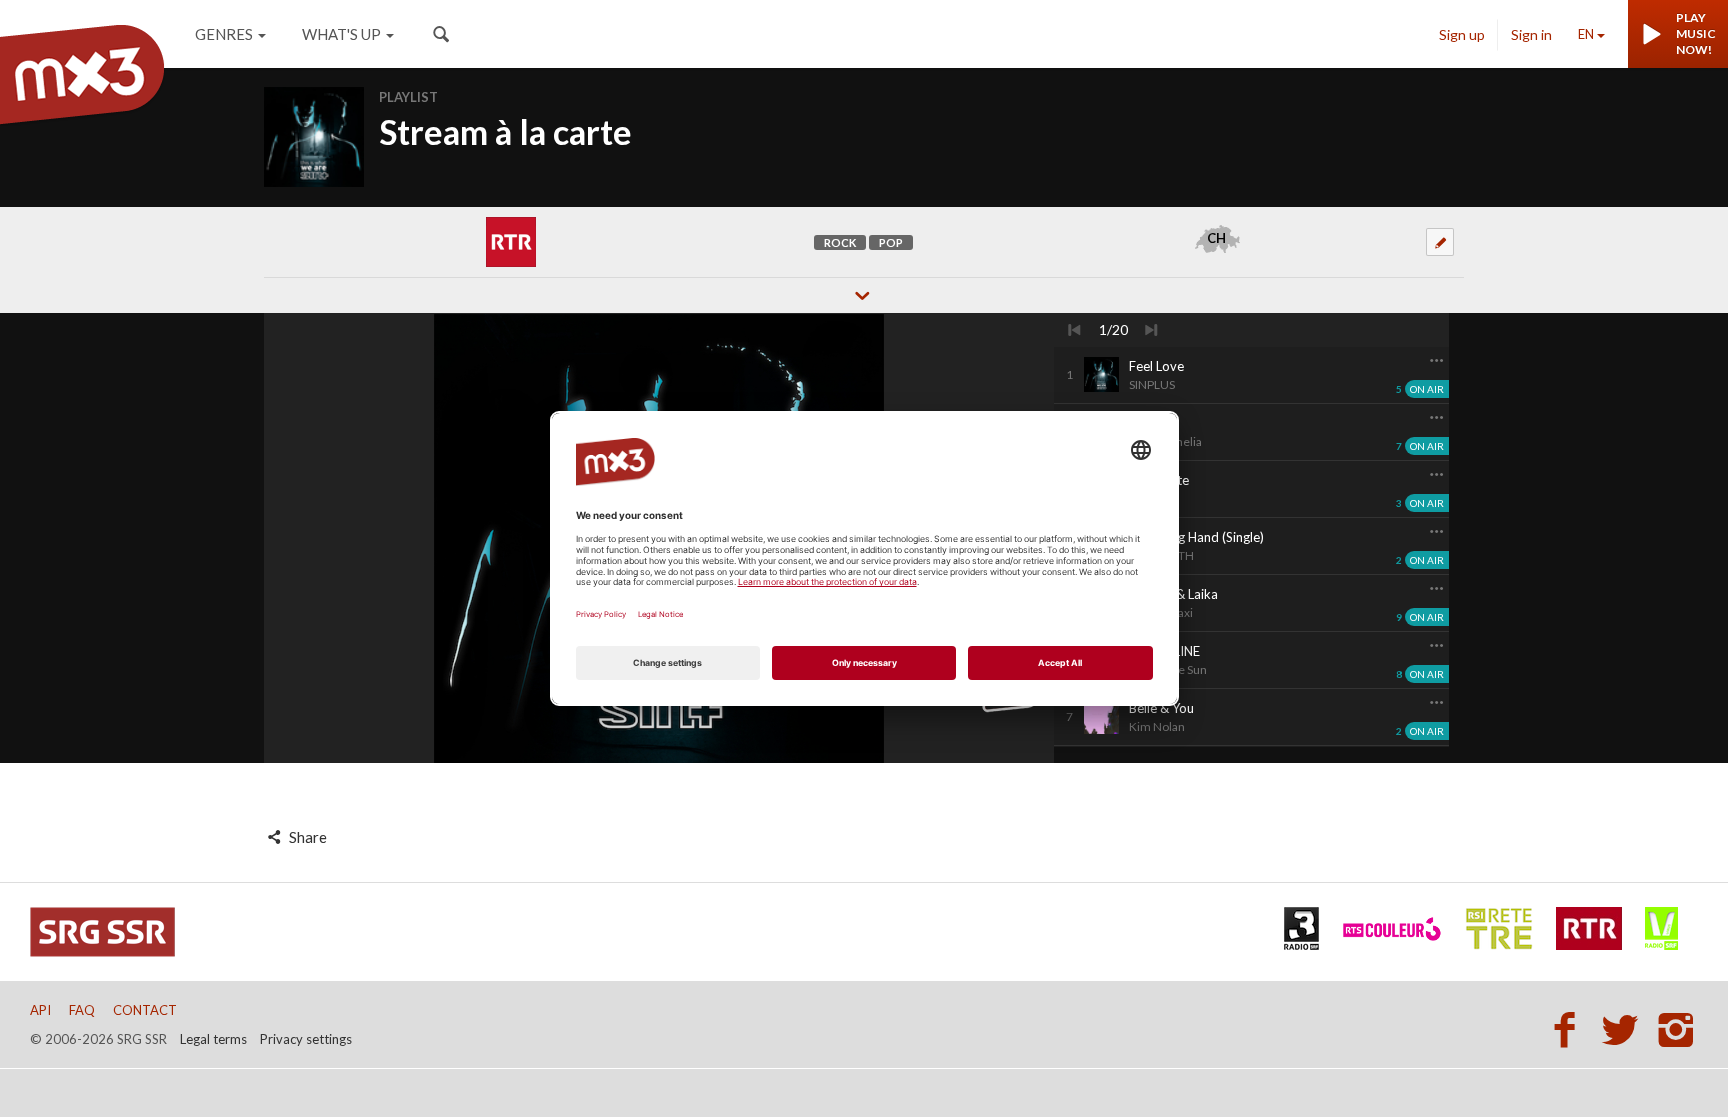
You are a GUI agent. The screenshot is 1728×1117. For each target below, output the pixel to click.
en (1586, 34)
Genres (224, 34)
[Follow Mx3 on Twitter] (1626, 1029)
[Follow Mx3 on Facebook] (1570, 1029)
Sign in (1531, 34)
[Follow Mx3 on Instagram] (1678, 1029)
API (40, 1010)
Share (306, 837)
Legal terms (213, 1039)
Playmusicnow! (1696, 33)
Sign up (1462, 34)
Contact (145, 1010)
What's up (341, 34)
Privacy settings (306, 1039)
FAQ (82, 1010)
